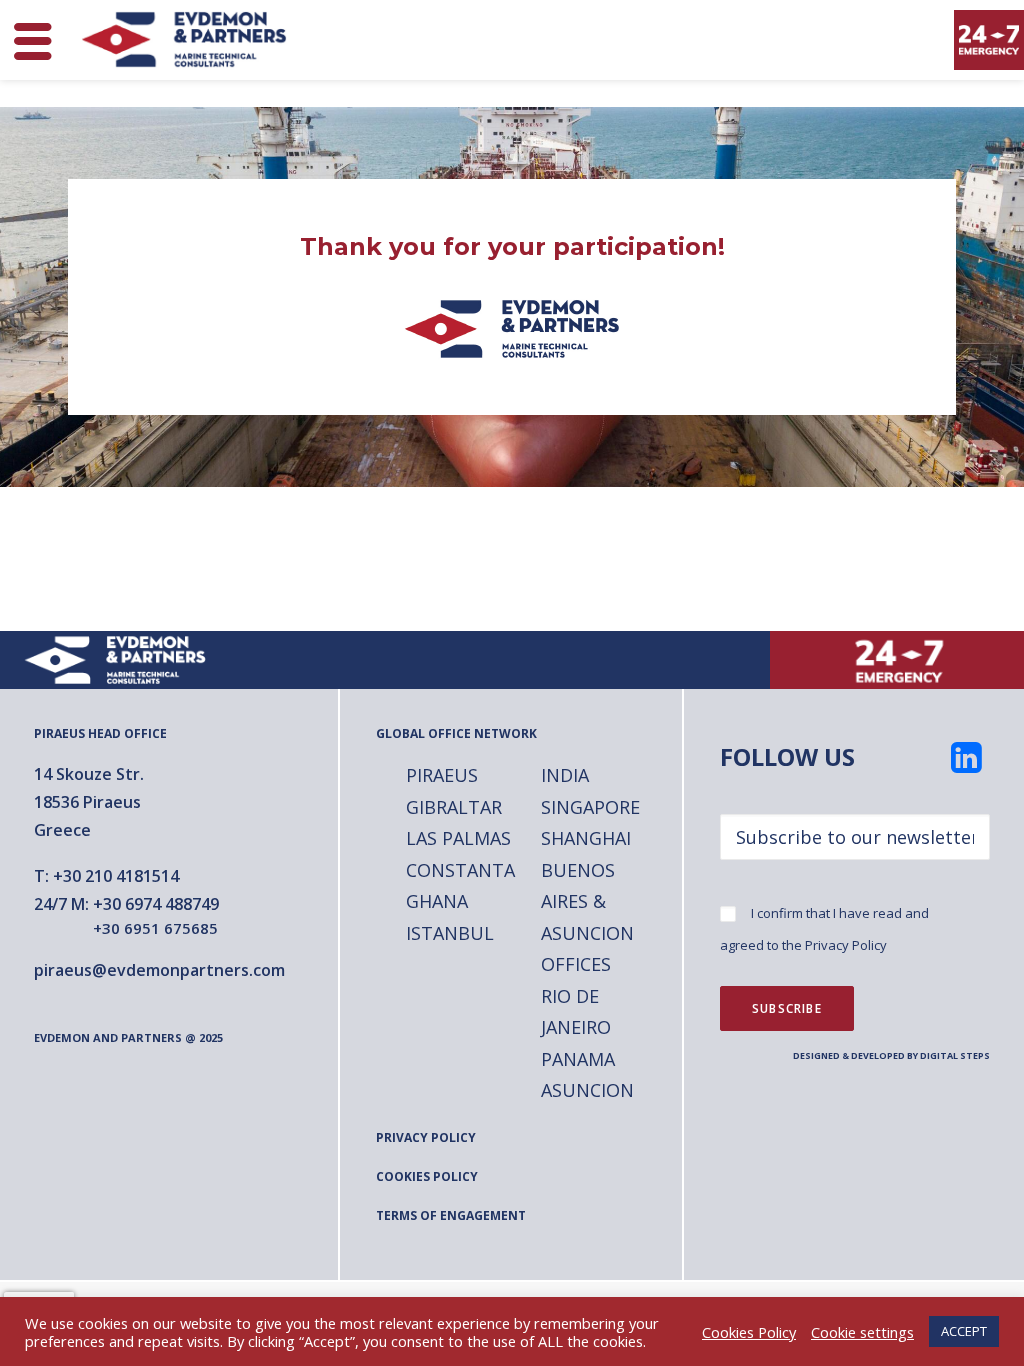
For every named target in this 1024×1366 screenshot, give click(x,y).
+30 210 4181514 (116, 876)
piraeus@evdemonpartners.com (159, 970)
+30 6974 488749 (156, 904)
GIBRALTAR (454, 807)
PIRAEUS (442, 775)
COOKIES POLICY (427, 1176)
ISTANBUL (450, 933)
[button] (967, 766)
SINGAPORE (590, 807)
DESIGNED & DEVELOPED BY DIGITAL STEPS (891, 1055)
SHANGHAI (586, 838)
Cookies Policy (749, 1332)
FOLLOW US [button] (787, 756)
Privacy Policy (846, 945)
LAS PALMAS (458, 838)
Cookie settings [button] (862, 1332)
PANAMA (578, 1059)
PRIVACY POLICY (426, 1137)
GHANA (437, 901)
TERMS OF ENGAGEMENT (451, 1215)
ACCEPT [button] (964, 1331)
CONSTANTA (460, 870)
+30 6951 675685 (155, 928)
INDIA (565, 775)
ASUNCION (587, 1090)
